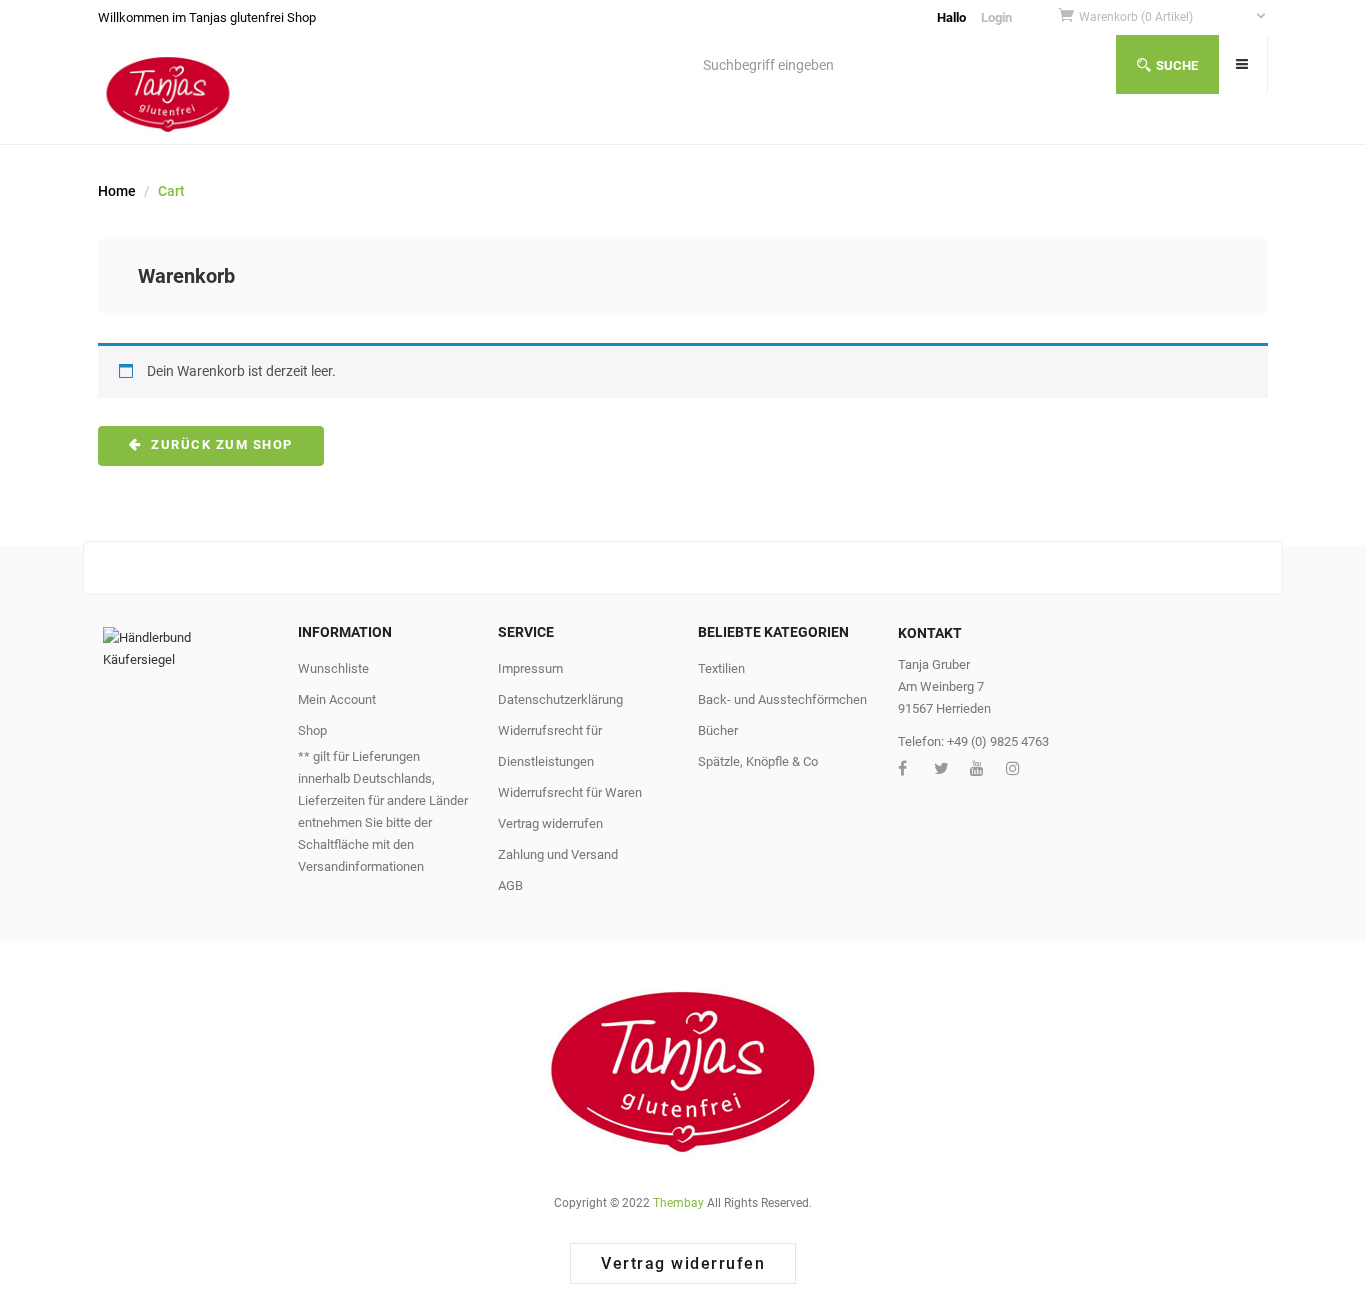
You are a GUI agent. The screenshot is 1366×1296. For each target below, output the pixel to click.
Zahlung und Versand (558, 854)
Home (117, 191)
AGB (510, 885)
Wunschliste (333, 668)
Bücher (718, 730)
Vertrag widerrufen (550, 823)
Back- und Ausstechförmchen (782, 699)
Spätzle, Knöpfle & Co (758, 761)
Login (996, 17)
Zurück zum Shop (220, 444)
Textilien (721, 668)
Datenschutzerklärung (560, 699)
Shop (312, 730)
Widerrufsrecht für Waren (570, 792)
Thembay (678, 1203)
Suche (1177, 65)
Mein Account (337, 699)
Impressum (530, 668)
